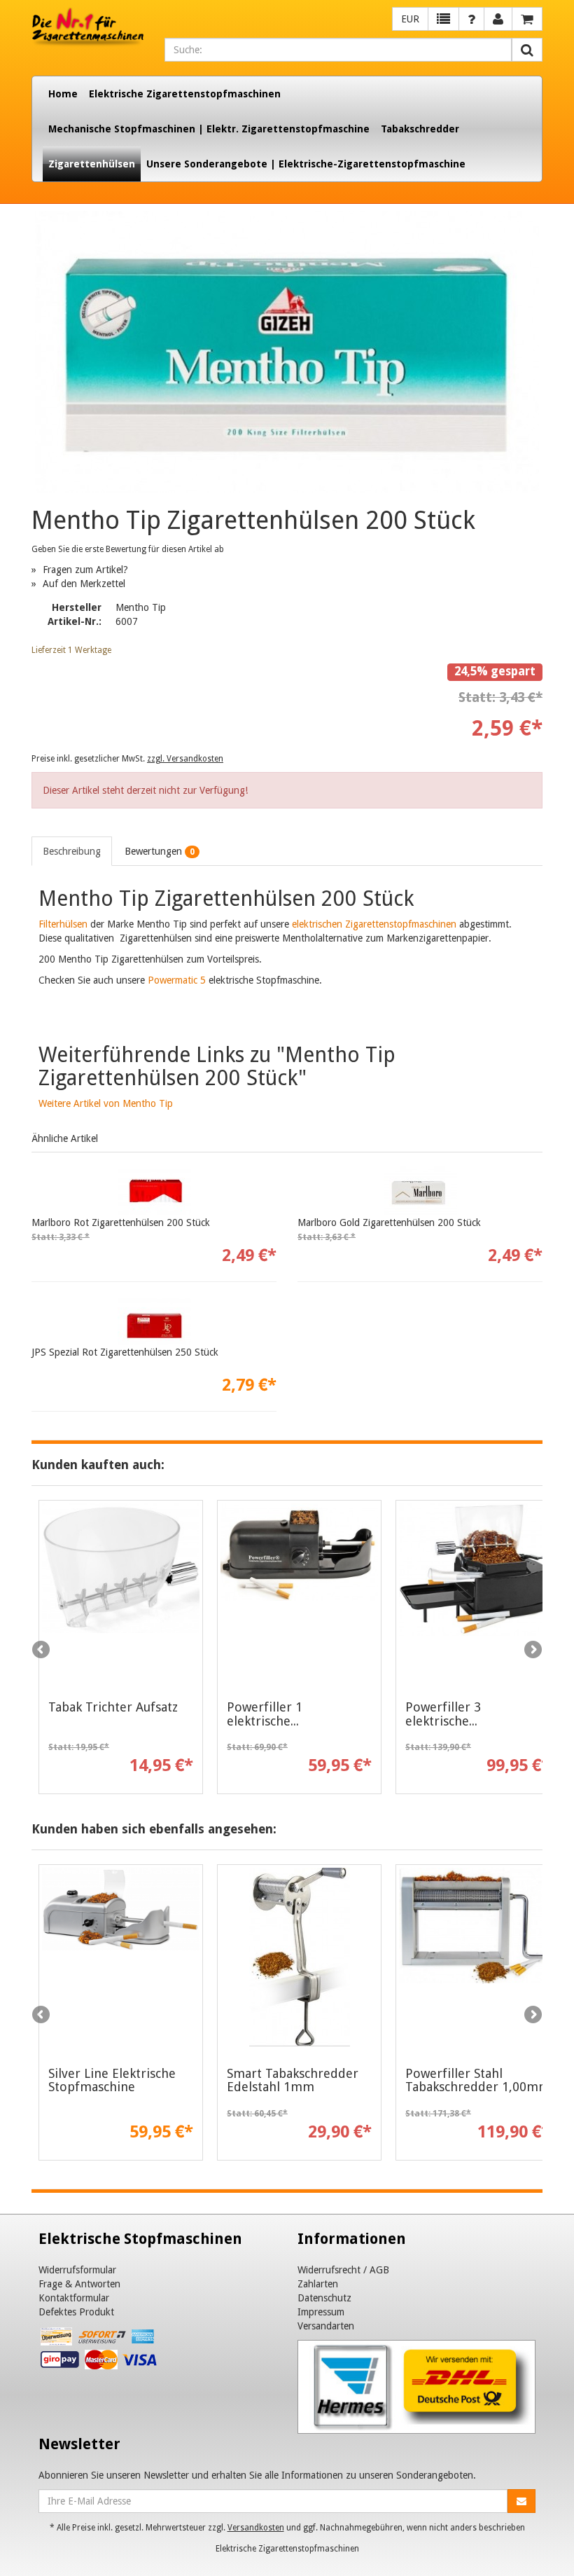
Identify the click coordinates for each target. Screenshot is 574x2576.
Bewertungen (160, 851)
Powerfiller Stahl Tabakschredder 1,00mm (478, 2080)
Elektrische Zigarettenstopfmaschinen (185, 94)
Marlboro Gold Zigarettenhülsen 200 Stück (389, 1222)
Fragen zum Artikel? (85, 570)
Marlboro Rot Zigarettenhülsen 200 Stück (121, 1222)
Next (532, 1651)
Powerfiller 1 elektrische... (265, 1714)
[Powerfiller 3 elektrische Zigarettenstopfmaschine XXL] (478, 1592)
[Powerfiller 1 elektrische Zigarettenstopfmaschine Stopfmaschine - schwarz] (299, 1592)
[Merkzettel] (443, 19)
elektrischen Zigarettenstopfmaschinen (374, 924)
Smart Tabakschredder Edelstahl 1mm (293, 2080)
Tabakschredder (420, 129)
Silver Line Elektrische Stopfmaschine (112, 2080)
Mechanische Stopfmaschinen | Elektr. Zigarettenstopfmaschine (209, 129)
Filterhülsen (63, 924)
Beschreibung (72, 851)
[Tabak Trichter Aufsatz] (121, 1592)
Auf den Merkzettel (84, 584)
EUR (410, 19)
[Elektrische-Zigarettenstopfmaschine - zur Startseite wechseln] (87, 27)
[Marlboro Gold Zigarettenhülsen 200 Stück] (420, 1191)
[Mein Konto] (471, 19)
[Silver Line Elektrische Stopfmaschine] (121, 1957)
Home (63, 94)
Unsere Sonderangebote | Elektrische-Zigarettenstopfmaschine (306, 164)
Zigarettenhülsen (92, 164)
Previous (42, 1651)
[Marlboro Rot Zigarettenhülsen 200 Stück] (154, 1191)
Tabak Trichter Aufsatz (113, 1707)
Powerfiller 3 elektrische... (443, 1714)
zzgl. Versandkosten (185, 759)
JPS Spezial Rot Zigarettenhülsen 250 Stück (125, 1352)
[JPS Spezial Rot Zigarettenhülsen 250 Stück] (154, 1321)
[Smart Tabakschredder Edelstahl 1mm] (299, 1957)
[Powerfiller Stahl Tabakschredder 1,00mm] (478, 1957)
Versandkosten (256, 2528)
